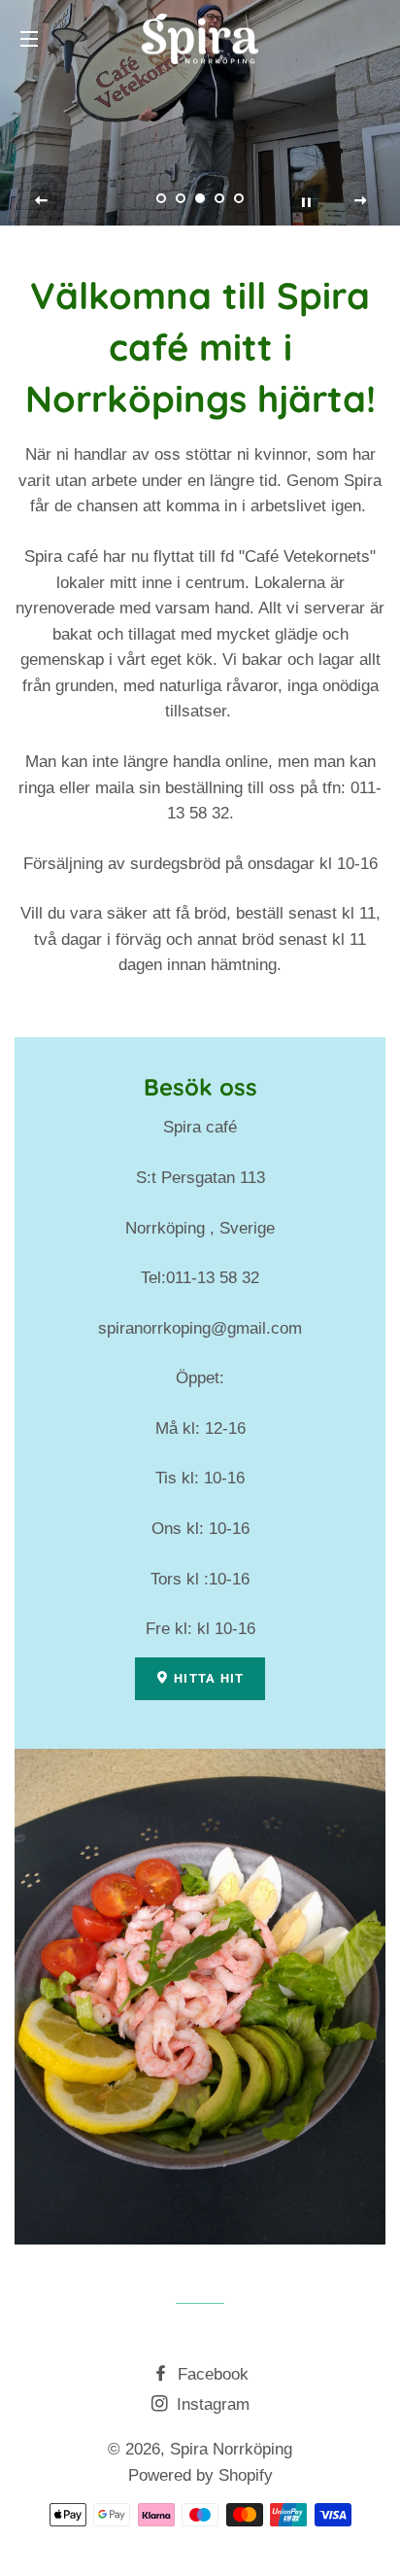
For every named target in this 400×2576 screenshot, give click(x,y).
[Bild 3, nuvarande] (200, 198)
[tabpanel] (200, 113)
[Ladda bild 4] (219, 198)
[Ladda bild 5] (239, 198)
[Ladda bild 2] (181, 198)
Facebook (211, 2374)
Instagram (211, 2404)
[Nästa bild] (360, 201)
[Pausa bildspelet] (306, 201)
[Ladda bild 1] (161, 198)
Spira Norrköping (231, 2449)
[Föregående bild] (42, 201)
